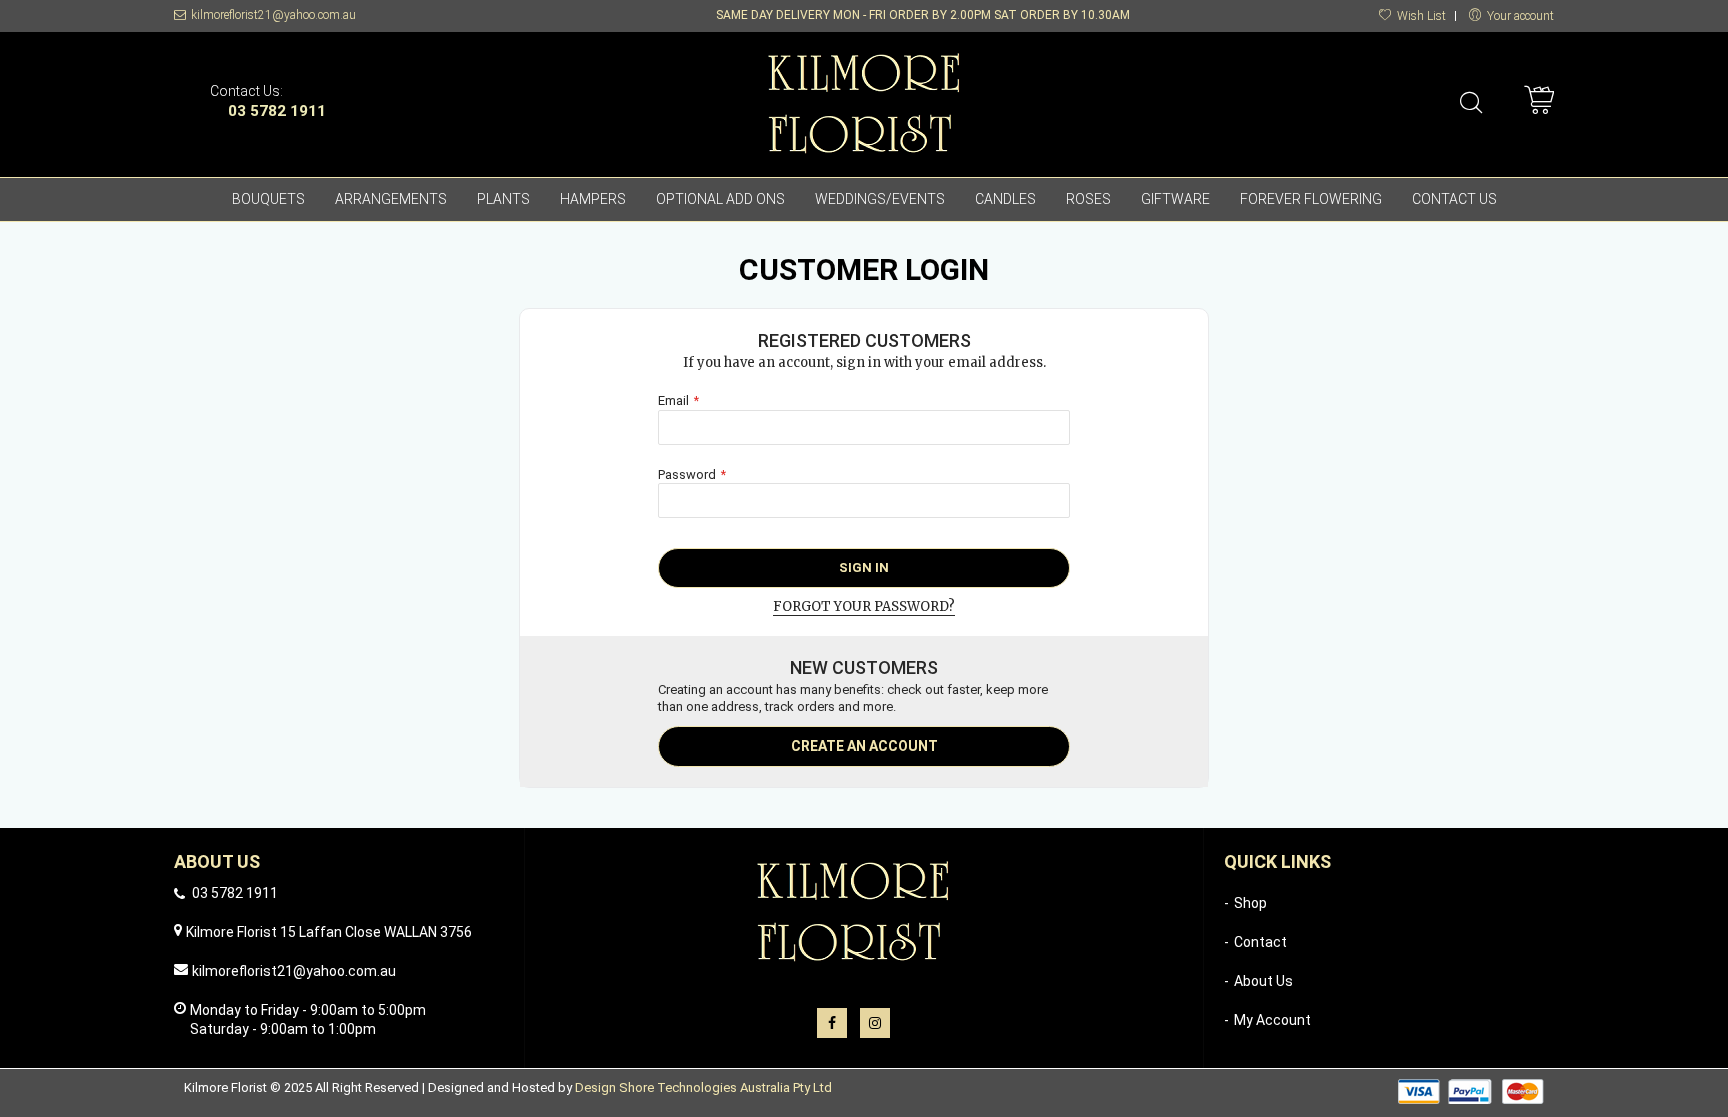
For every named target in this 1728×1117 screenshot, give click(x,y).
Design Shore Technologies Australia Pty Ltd (703, 1087)
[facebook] (832, 1023)
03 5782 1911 (277, 111)
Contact (1260, 942)
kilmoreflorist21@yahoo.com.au (273, 15)
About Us (1263, 981)
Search (1471, 102)
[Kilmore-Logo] (864, 100)
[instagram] (875, 1023)
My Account (1272, 1020)
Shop (1250, 903)
